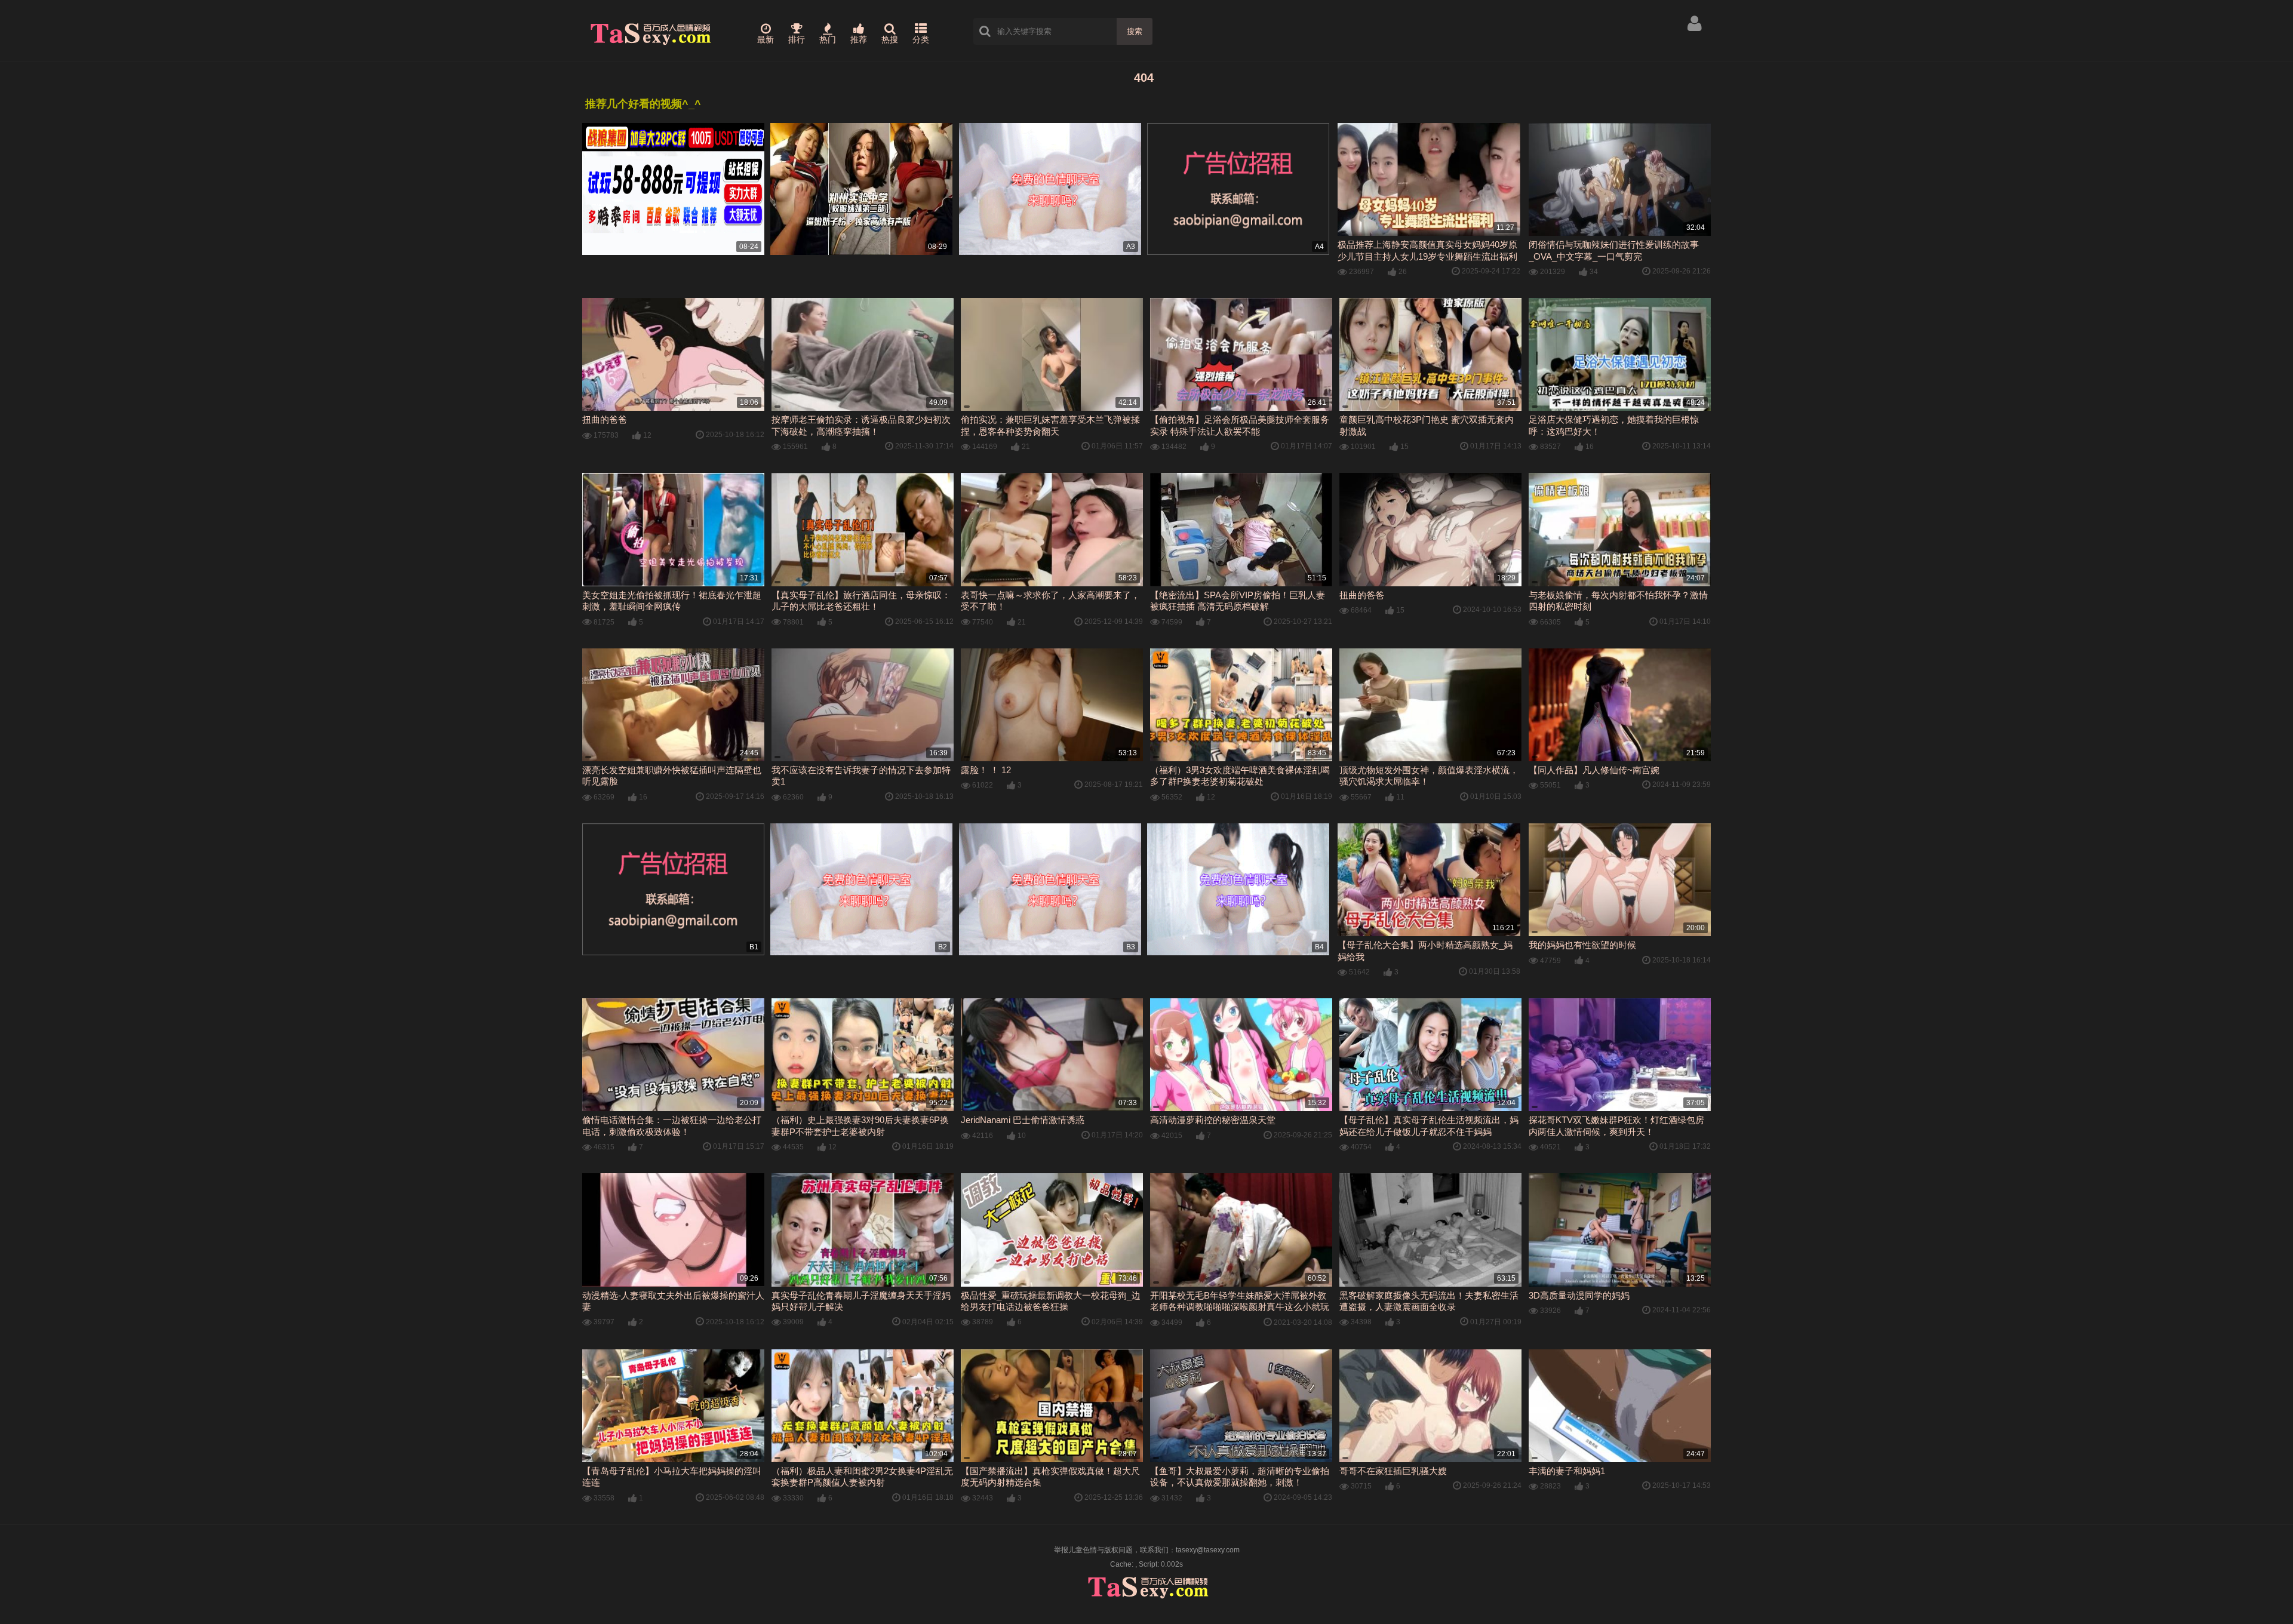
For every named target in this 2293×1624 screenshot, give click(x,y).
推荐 (859, 39)
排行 (797, 39)
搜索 (1135, 31)
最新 (766, 39)
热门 (828, 39)
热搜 (890, 39)
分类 (921, 39)
